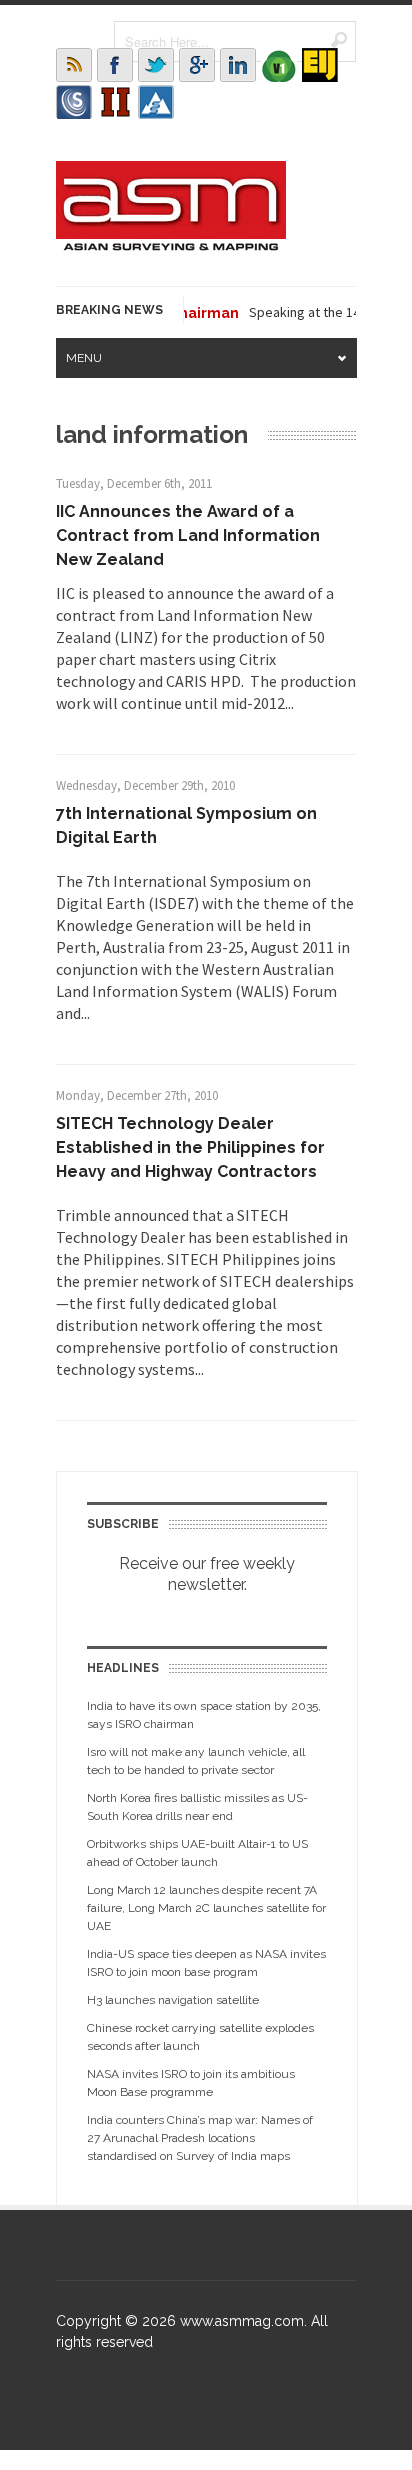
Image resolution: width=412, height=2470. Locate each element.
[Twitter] (156, 65)
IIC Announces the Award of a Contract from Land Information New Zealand (188, 535)
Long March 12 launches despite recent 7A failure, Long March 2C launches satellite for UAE (206, 1908)
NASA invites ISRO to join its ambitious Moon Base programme (191, 2083)
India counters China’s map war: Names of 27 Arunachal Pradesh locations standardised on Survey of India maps (200, 2138)
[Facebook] (115, 65)
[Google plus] (197, 65)
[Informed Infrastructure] (115, 102)
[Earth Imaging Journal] (320, 65)
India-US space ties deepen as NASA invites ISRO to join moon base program (206, 1963)
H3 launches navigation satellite (173, 2000)
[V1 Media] (279, 65)
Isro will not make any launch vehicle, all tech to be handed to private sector (196, 1761)
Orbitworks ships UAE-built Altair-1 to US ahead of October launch (197, 1853)
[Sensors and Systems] (74, 102)
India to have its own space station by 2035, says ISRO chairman (204, 1715)
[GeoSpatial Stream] (156, 102)
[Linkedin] (238, 65)
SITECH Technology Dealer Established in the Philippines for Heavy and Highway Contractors (190, 1147)
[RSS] (74, 65)
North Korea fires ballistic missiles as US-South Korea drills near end (197, 1807)
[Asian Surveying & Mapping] (171, 245)
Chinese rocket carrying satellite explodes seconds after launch (200, 2037)
